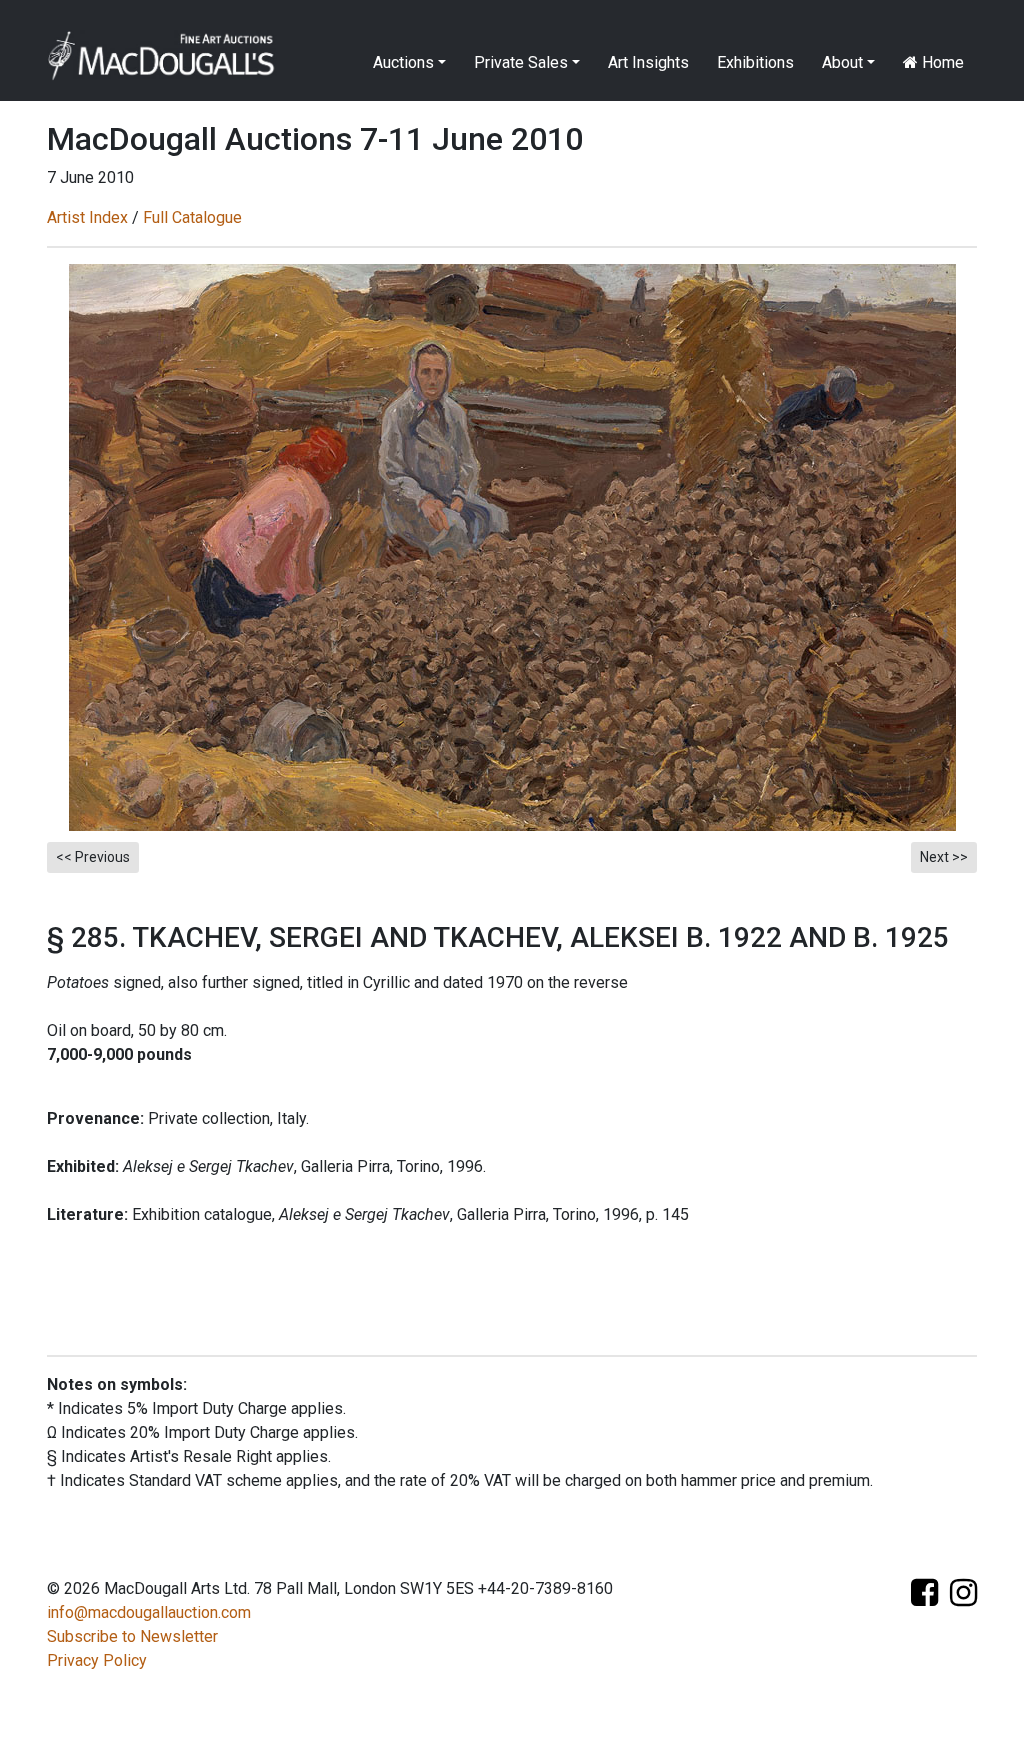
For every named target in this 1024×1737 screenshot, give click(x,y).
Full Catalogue (192, 217)
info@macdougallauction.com (149, 1612)
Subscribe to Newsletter (132, 1636)
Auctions (403, 62)
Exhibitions (755, 62)
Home (941, 62)
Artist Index (87, 217)
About (842, 62)
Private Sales (521, 62)
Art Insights (648, 62)
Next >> (944, 857)
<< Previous (93, 857)
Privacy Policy (97, 1660)
